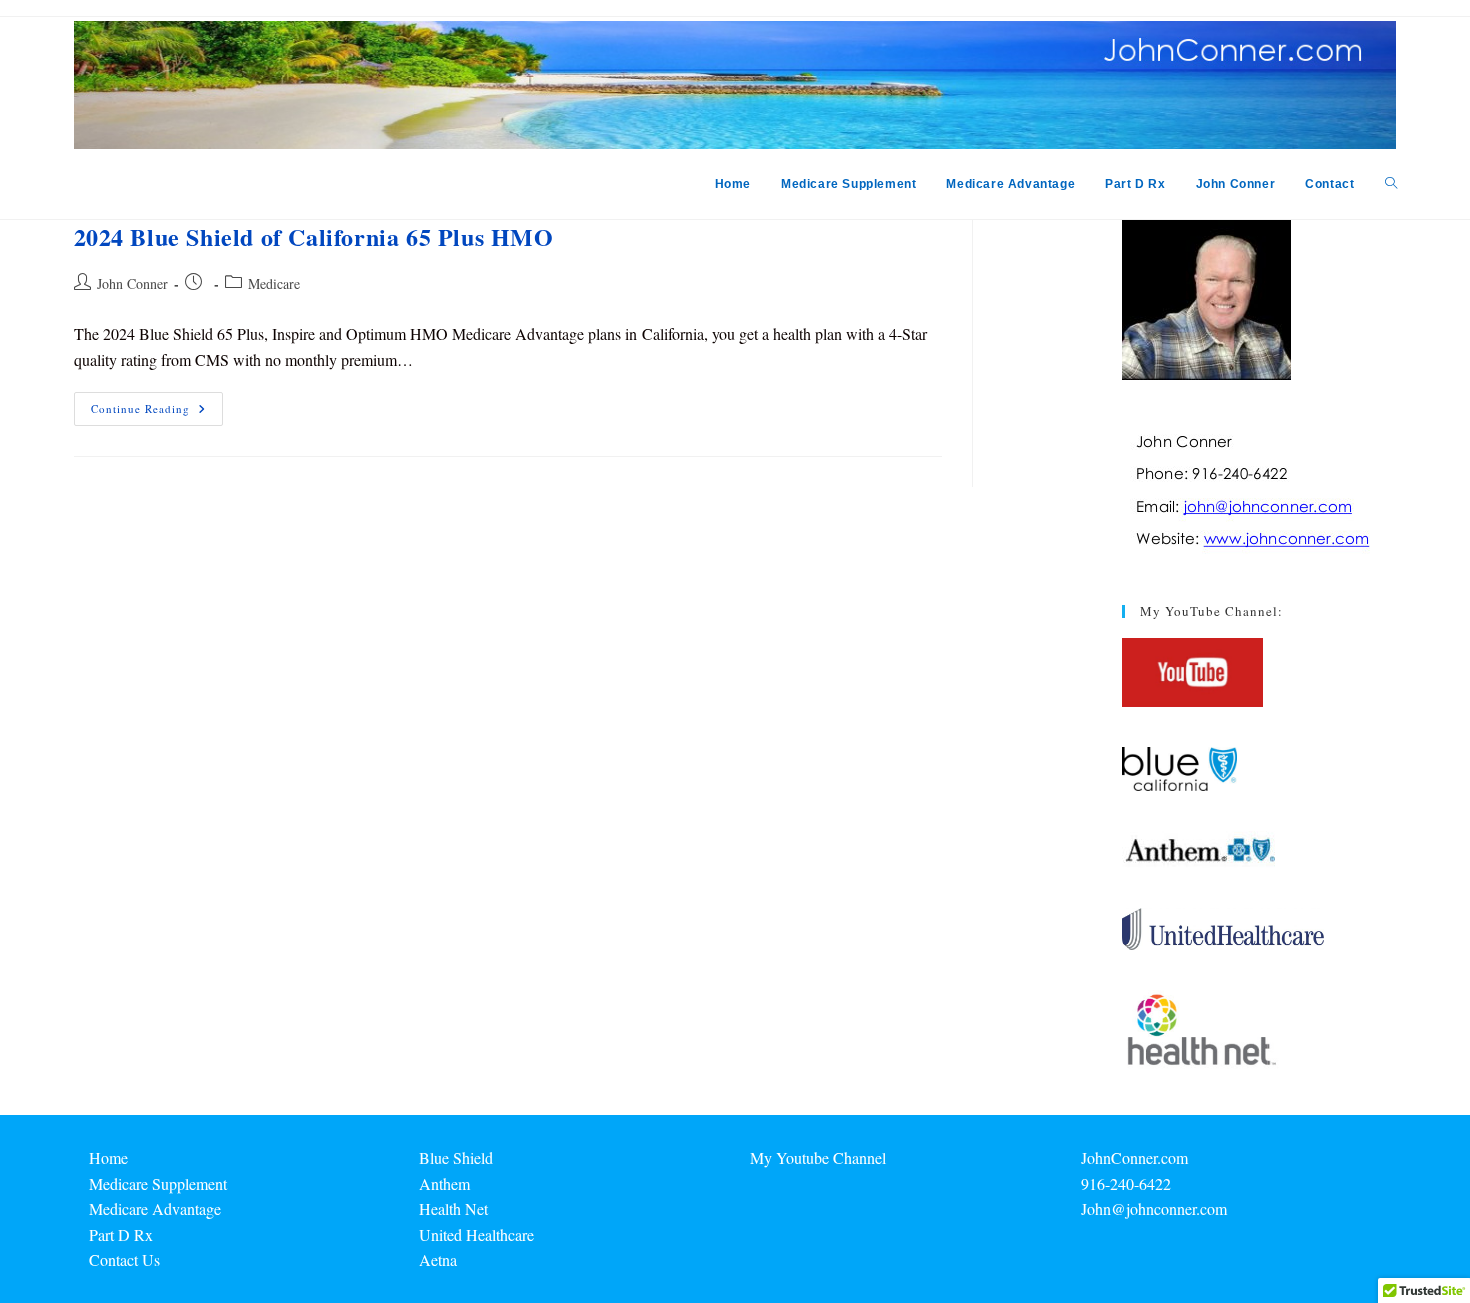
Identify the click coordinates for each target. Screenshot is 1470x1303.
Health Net (453, 1208)
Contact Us (124, 1259)
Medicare (274, 283)
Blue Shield (456, 1157)
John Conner (132, 283)
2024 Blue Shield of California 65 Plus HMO (314, 236)
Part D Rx (121, 1234)
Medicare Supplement (158, 1183)
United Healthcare (476, 1234)
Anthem (444, 1183)
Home (108, 1157)
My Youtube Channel (818, 1157)
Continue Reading (157, 412)
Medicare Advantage (155, 1208)
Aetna (438, 1259)
